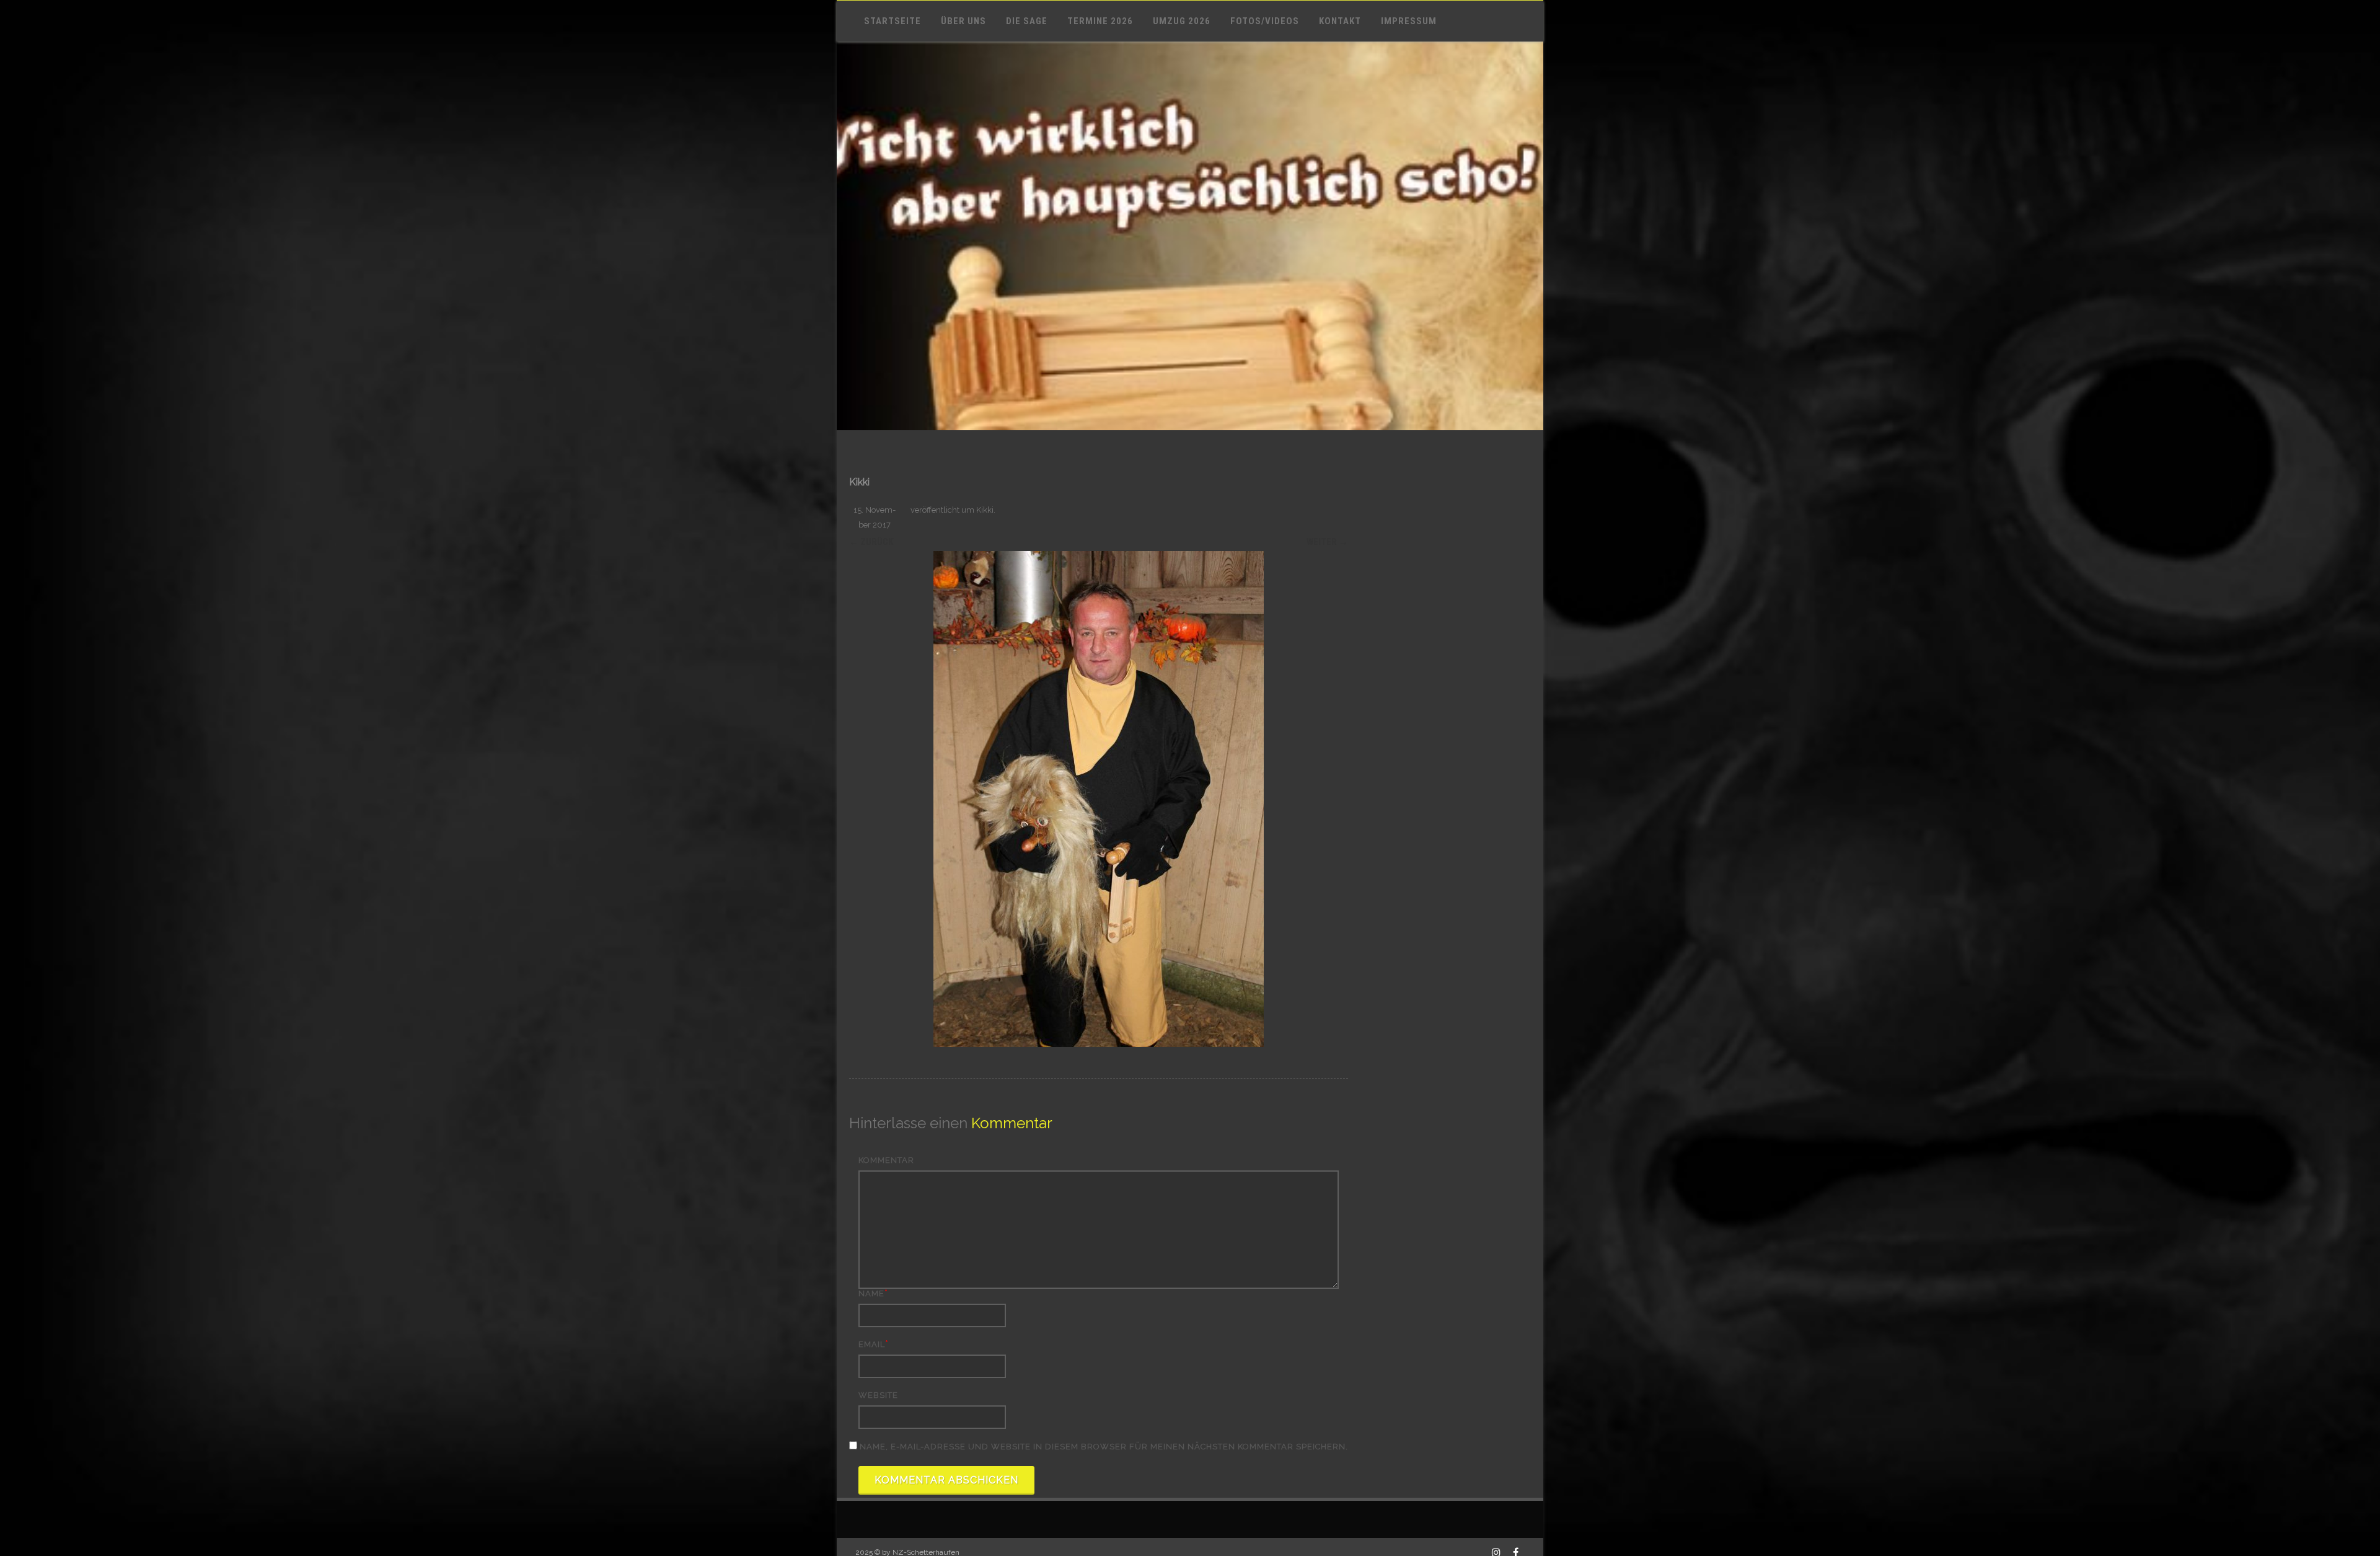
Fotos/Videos (1265, 21)
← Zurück (871, 542)
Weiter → (1327, 542)
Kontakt (1340, 21)
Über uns (963, 21)
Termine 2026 (1100, 21)
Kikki (985, 510)
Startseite (892, 21)
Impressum (1409, 21)
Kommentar (886, 1160)
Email (872, 1344)
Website (878, 1395)
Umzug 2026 (1182, 21)
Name (871, 1293)
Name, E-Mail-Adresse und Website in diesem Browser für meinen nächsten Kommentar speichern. (1104, 1447)
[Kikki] (1099, 799)
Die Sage (1027, 21)
